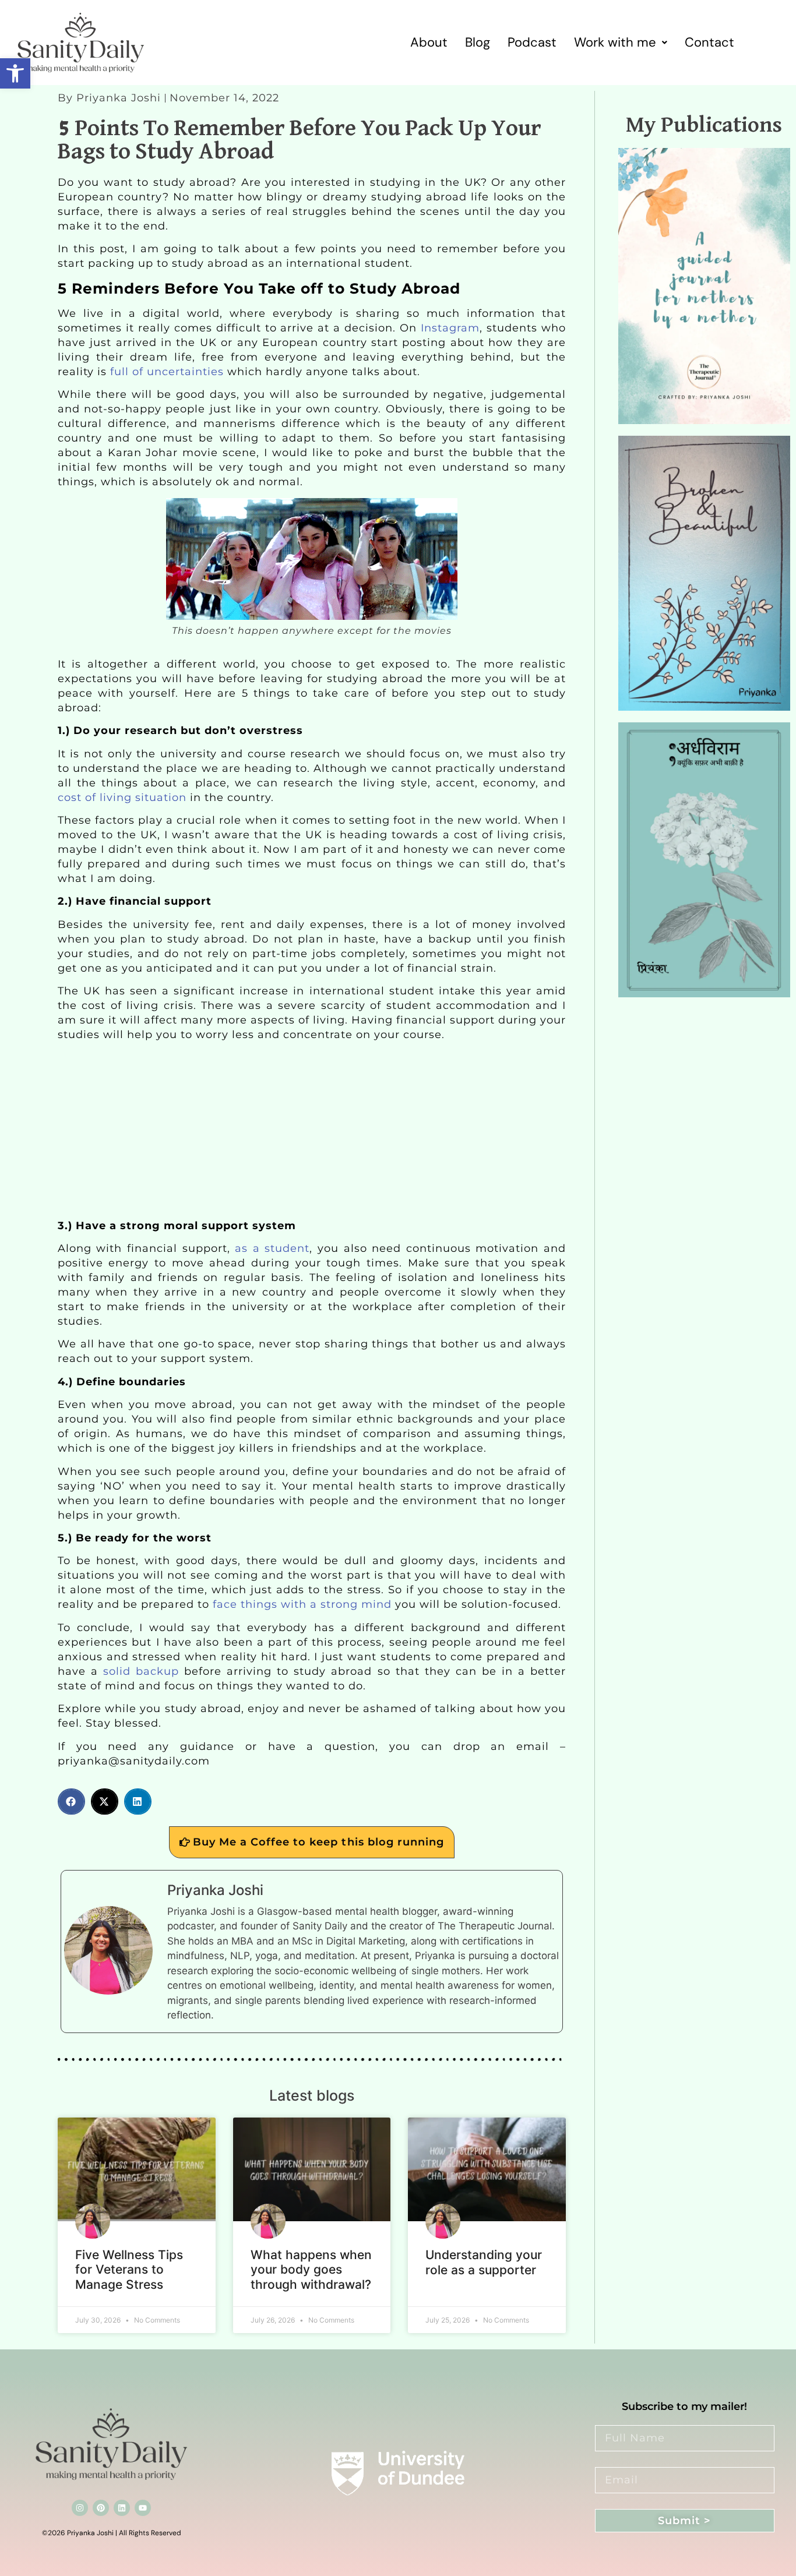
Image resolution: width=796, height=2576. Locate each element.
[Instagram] (80, 2508)
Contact (709, 42)
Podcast (532, 42)
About (429, 42)
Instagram (448, 328)
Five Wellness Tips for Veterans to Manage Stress (129, 2269)
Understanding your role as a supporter (484, 2262)
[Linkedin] (122, 2508)
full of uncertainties (167, 372)
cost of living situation (122, 797)
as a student (272, 1248)
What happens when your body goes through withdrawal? (311, 2269)
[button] (15, 73)
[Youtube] (143, 2508)
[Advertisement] (312, 1132)
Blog (478, 42)
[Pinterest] (101, 2508)
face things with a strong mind (302, 1604)
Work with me (615, 42)
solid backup (138, 1671)
